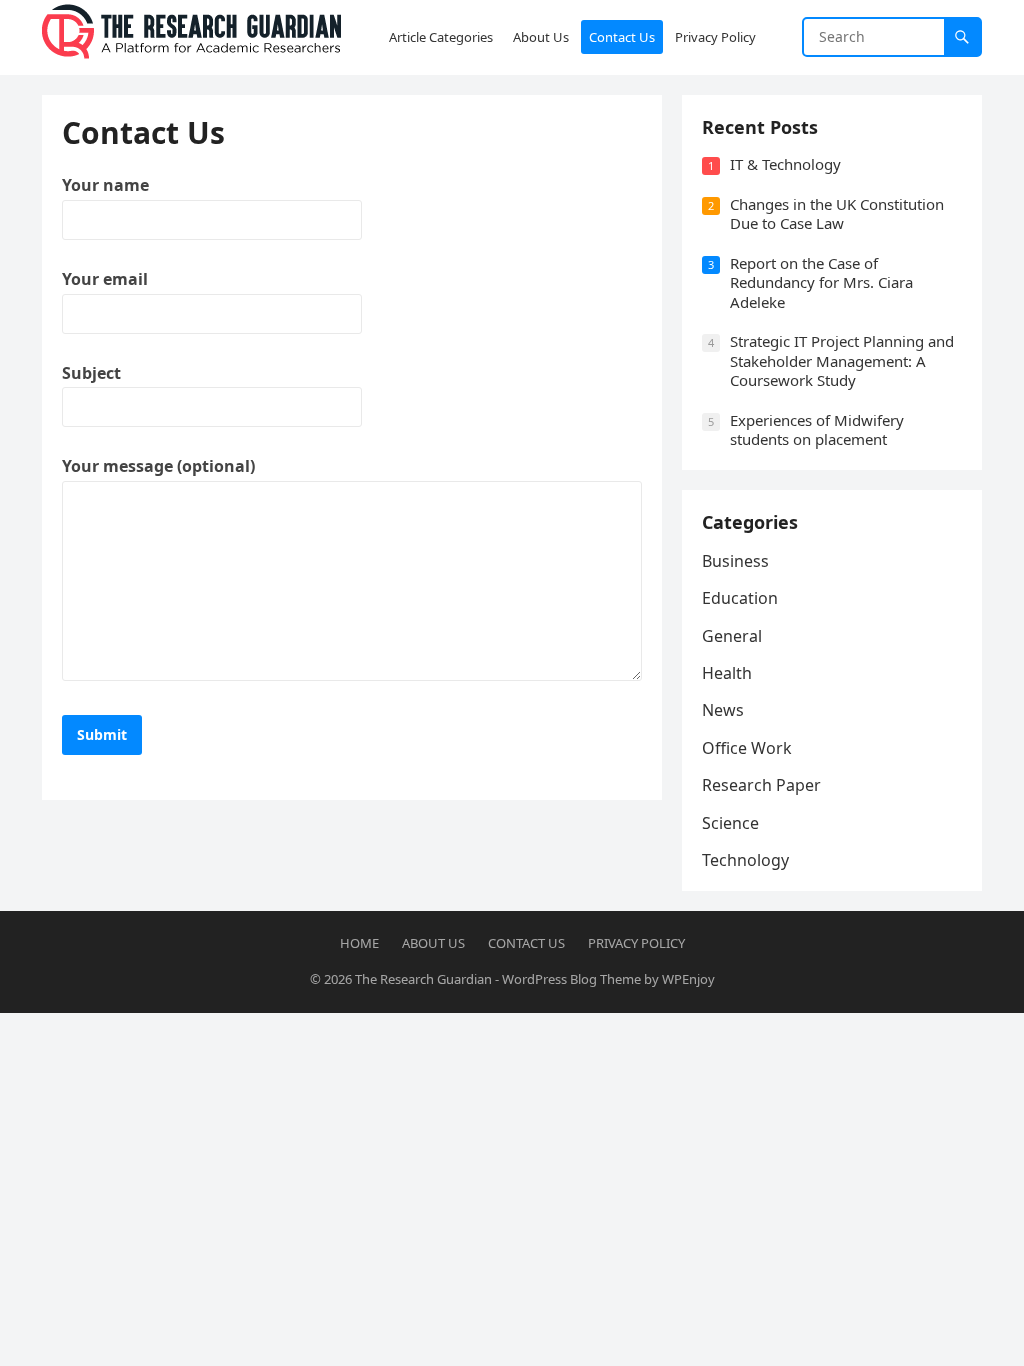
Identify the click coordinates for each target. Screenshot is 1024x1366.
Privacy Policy (636, 943)
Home (359, 943)
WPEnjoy (688, 979)
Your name (105, 185)
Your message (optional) (158, 466)
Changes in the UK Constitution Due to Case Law (837, 214)
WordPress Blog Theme (571, 979)
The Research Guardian (423, 979)
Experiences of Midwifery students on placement (817, 430)
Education (740, 598)
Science (730, 823)
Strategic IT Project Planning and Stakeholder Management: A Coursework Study (842, 360)
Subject (91, 373)
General (732, 636)
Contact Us (526, 943)
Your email (105, 279)
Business (735, 561)
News (723, 710)
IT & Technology (785, 164)
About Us (433, 943)
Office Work (747, 748)
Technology (745, 860)
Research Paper (761, 785)
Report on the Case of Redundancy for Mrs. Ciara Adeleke (821, 282)
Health (727, 673)
